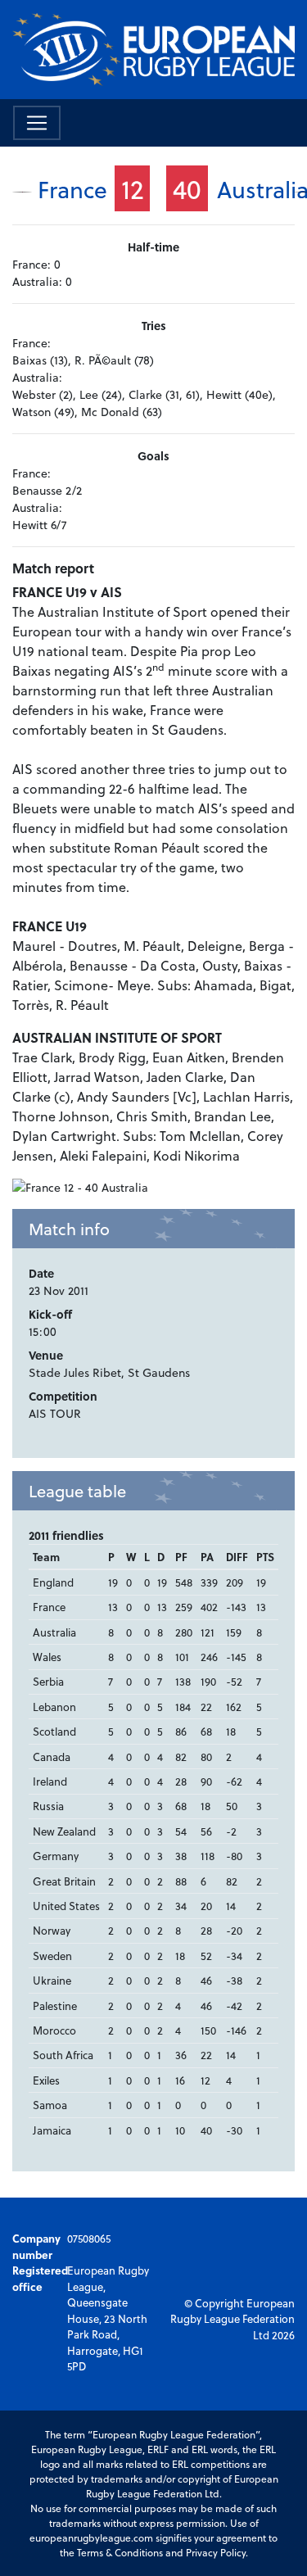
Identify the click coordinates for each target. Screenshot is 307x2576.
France (72, 189)
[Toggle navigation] (37, 123)
